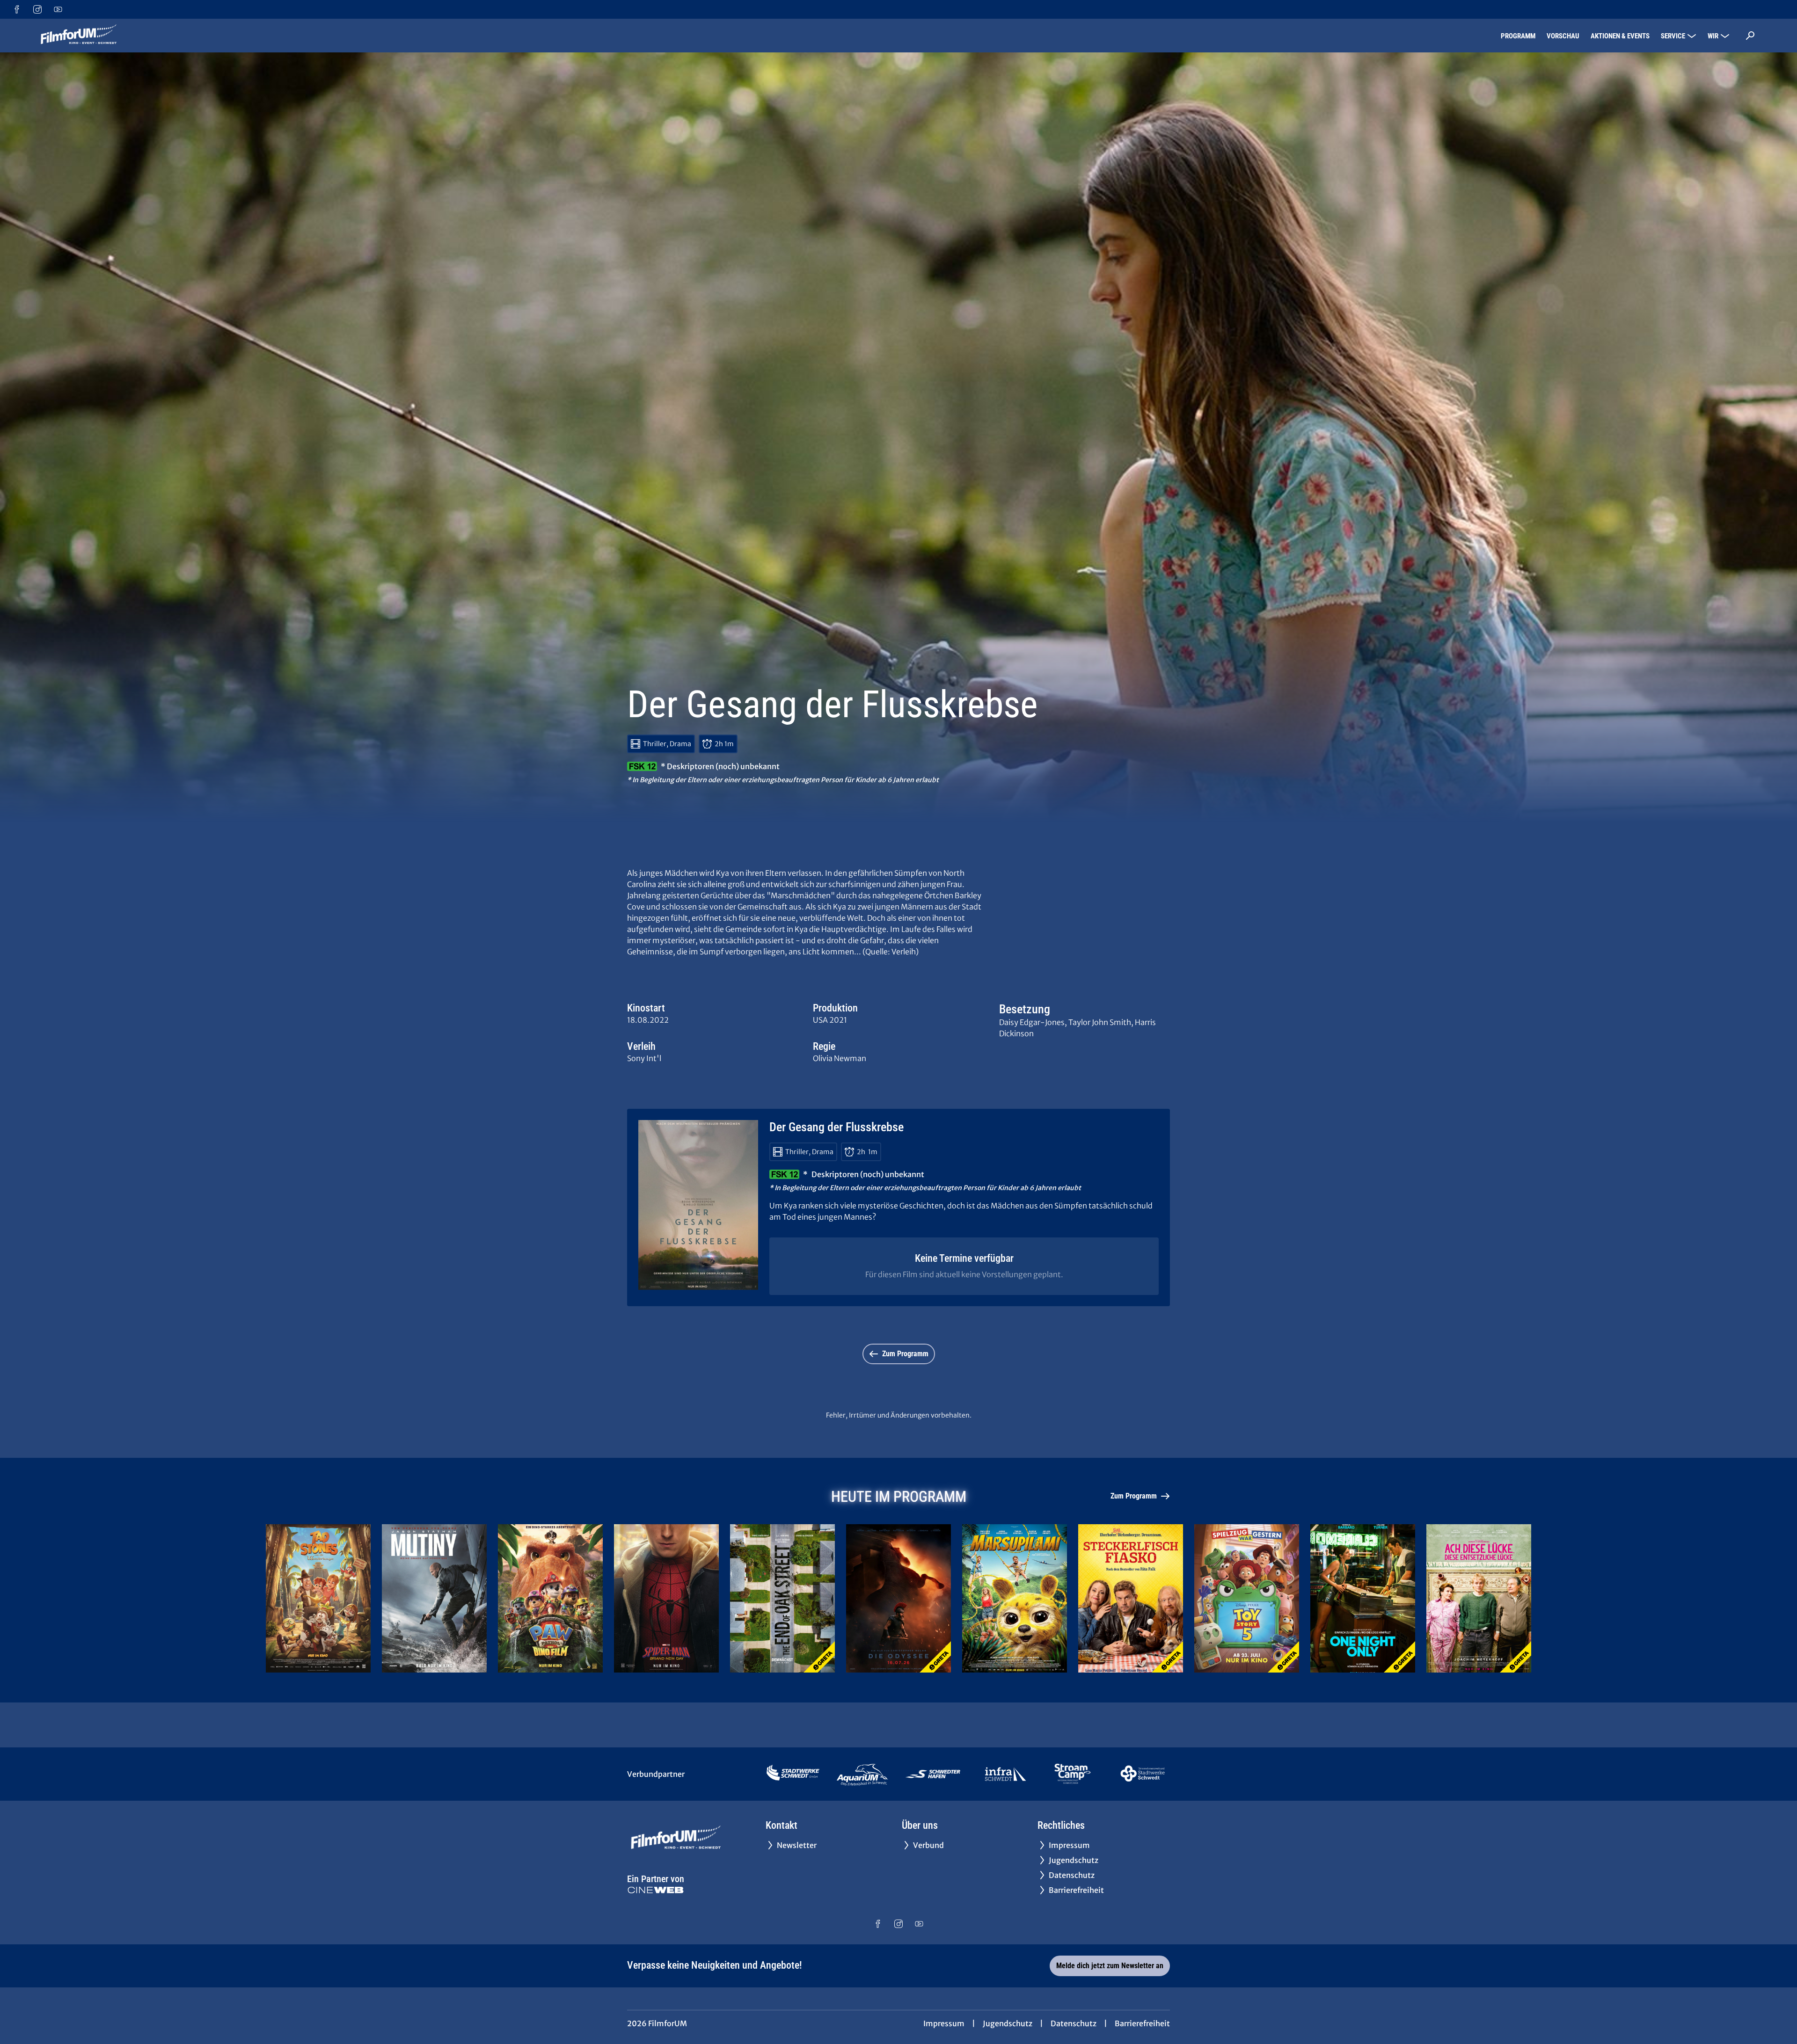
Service (1673, 36)
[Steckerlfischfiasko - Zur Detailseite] (1131, 1598)
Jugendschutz (1008, 2023)
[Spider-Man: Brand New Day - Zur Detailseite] (666, 1598)
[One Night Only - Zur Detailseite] (1363, 1598)
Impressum (944, 2023)
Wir (1713, 36)
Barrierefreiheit (1142, 2023)
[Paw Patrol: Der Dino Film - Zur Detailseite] (550, 1598)
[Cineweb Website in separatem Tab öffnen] (656, 1890)
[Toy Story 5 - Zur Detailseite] (1247, 1598)
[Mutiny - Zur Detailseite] (434, 1598)
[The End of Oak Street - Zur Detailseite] (782, 1598)
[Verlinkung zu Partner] (793, 1774)
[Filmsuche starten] (1750, 36)
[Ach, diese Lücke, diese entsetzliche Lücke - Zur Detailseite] (1479, 1598)
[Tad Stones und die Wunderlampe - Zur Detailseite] (318, 1598)
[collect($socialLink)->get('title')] (17, 9)
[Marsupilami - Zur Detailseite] (1015, 1598)
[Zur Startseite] (103, 36)
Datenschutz (1074, 2023)
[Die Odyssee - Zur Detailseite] (898, 1598)
